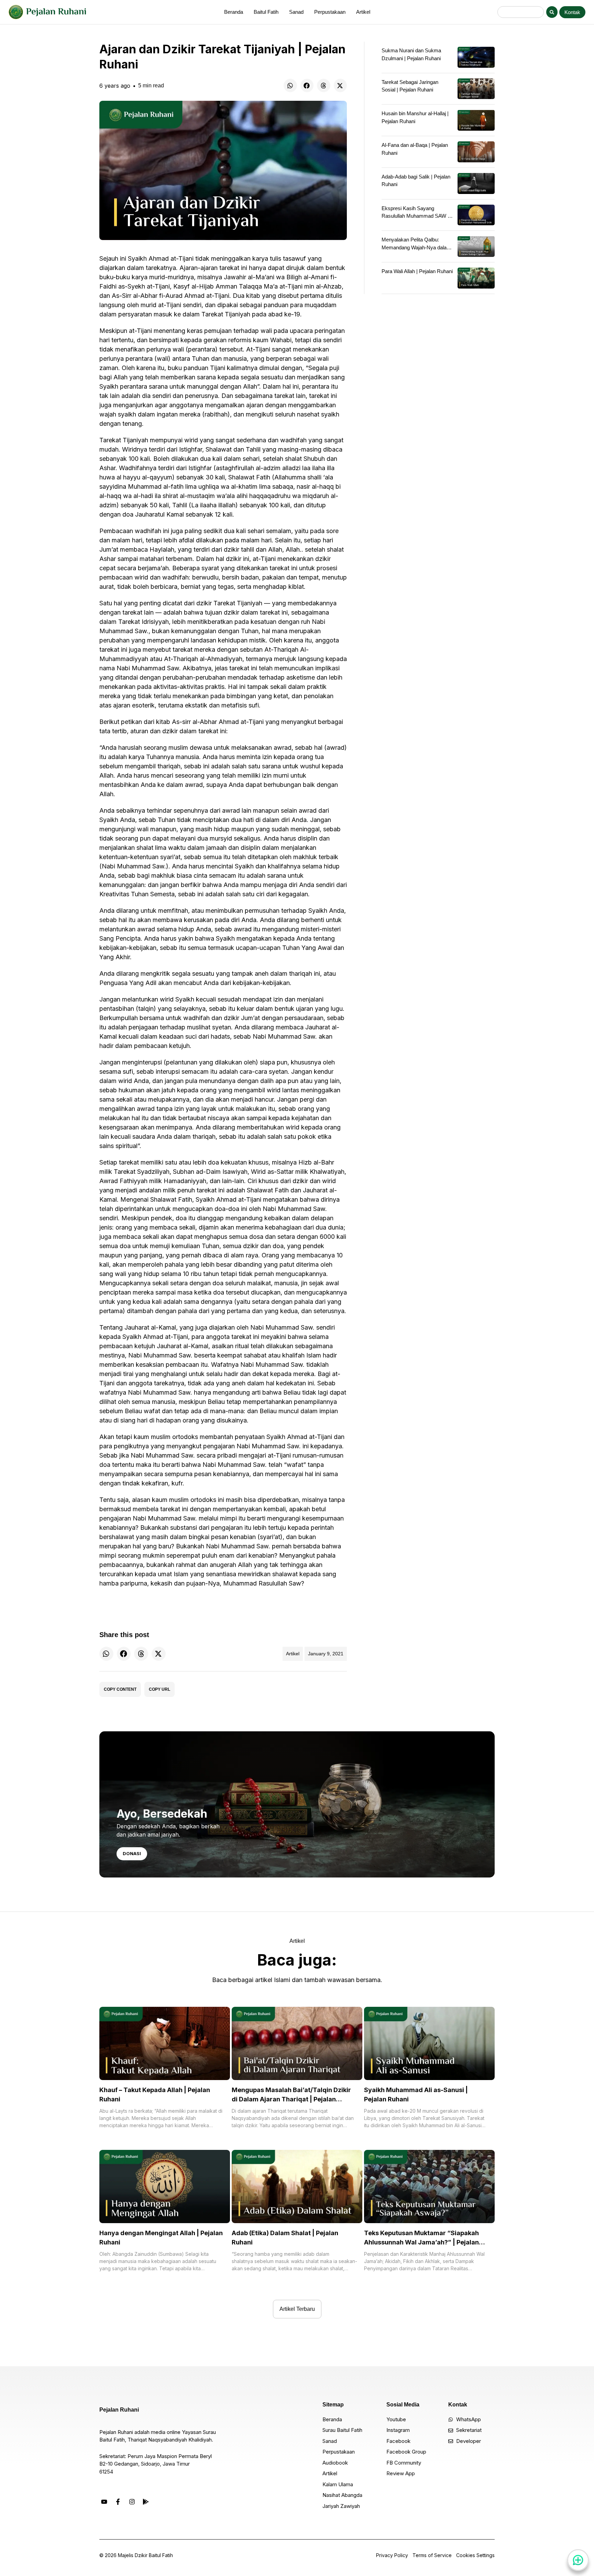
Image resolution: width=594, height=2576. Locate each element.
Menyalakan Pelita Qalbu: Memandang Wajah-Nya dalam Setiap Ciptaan (416, 247)
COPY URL (159, 1689)
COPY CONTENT (120, 1689)
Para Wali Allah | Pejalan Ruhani (417, 271)
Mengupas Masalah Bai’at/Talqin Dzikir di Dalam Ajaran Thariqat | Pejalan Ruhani (291, 2099)
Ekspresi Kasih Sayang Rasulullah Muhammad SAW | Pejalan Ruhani (415, 216)
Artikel (293, 1654)
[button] (290, 85)
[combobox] (521, 12)
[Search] (552, 12)
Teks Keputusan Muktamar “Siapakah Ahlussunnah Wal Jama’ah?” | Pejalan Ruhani (421, 2242)
